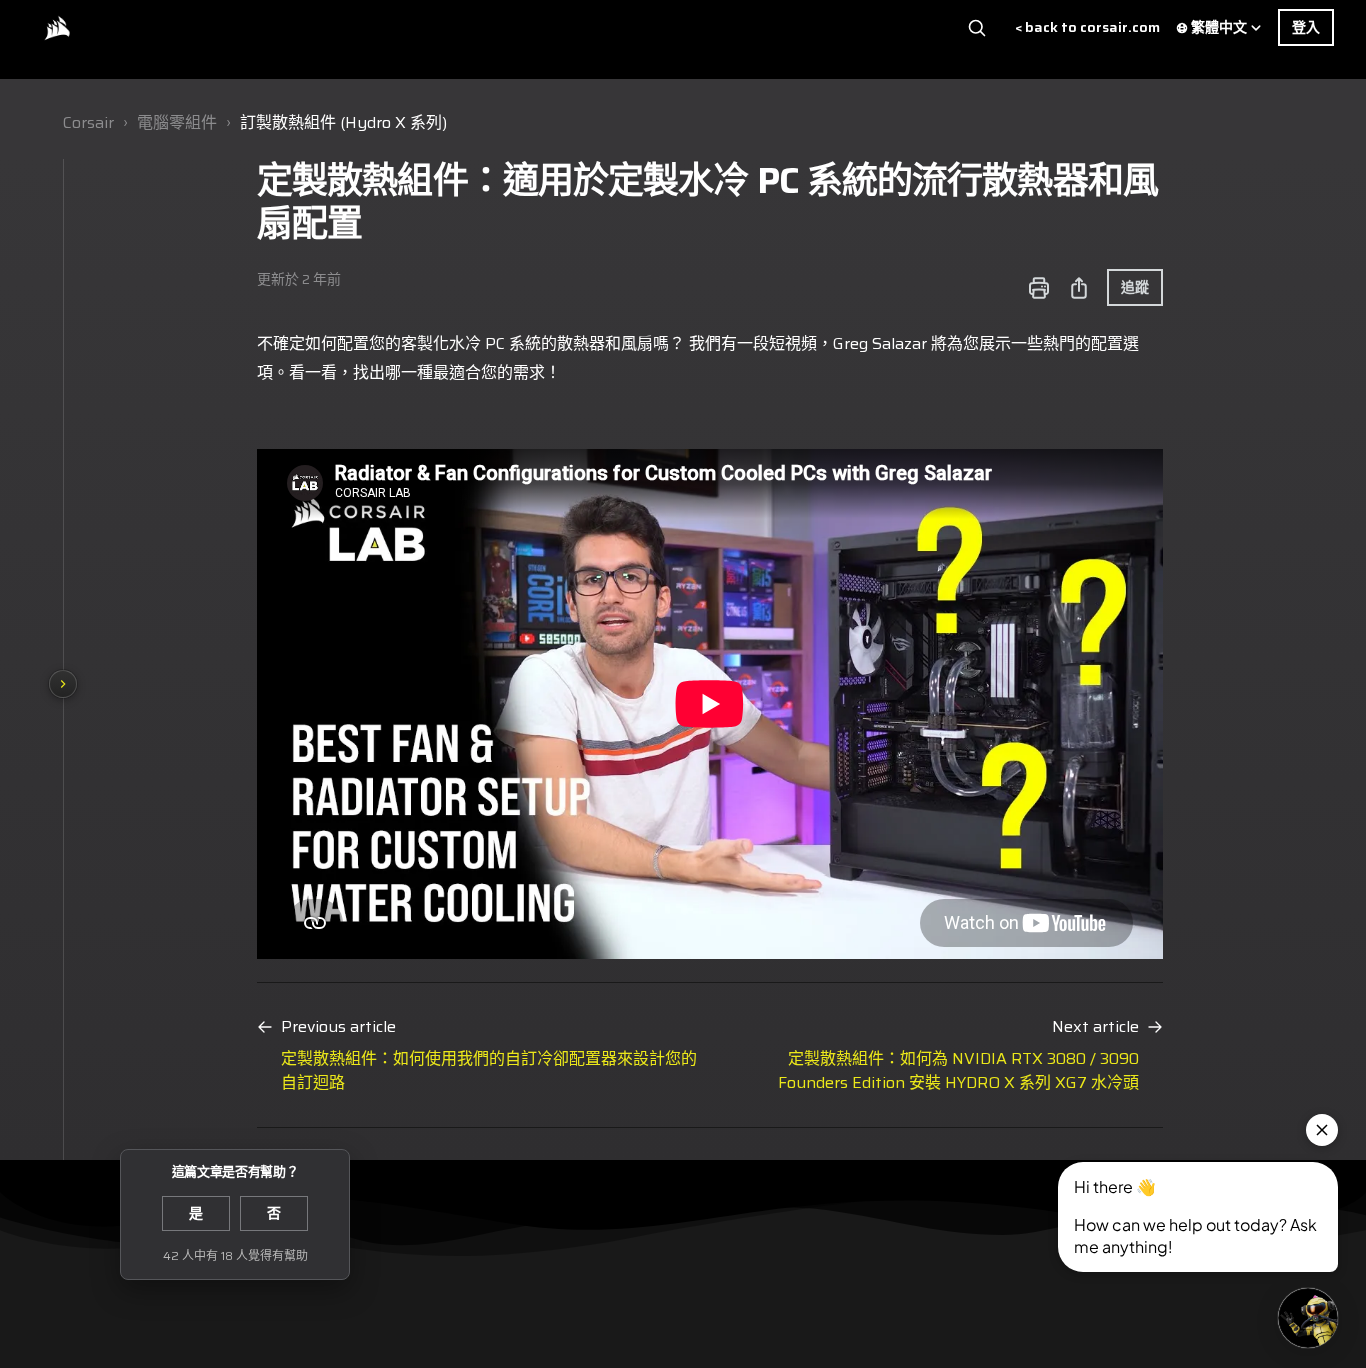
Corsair (88, 122)
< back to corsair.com (1087, 27)
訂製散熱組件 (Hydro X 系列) (343, 122)
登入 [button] (1306, 27)
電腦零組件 (177, 122)
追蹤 (1135, 287)
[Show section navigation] (63, 684)
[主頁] (57, 28)
